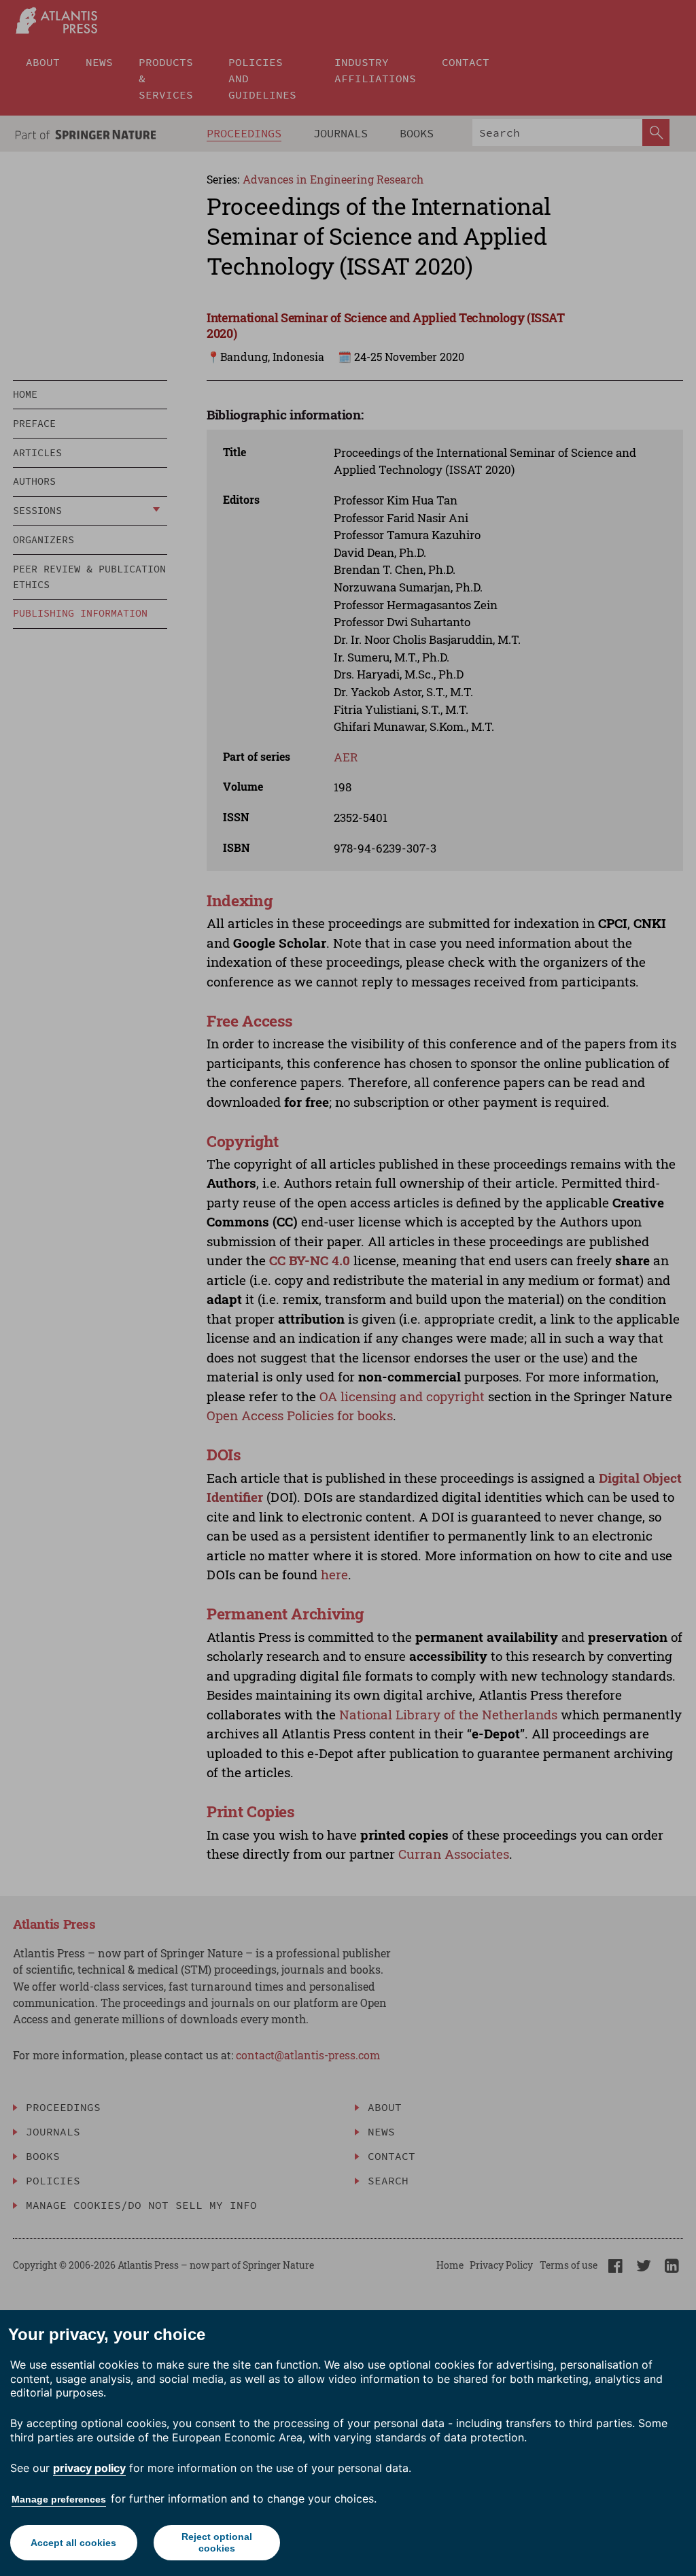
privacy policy (89, 2468)
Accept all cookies (73, 2543)
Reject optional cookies (217, 2542)
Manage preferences (59, 2499)
